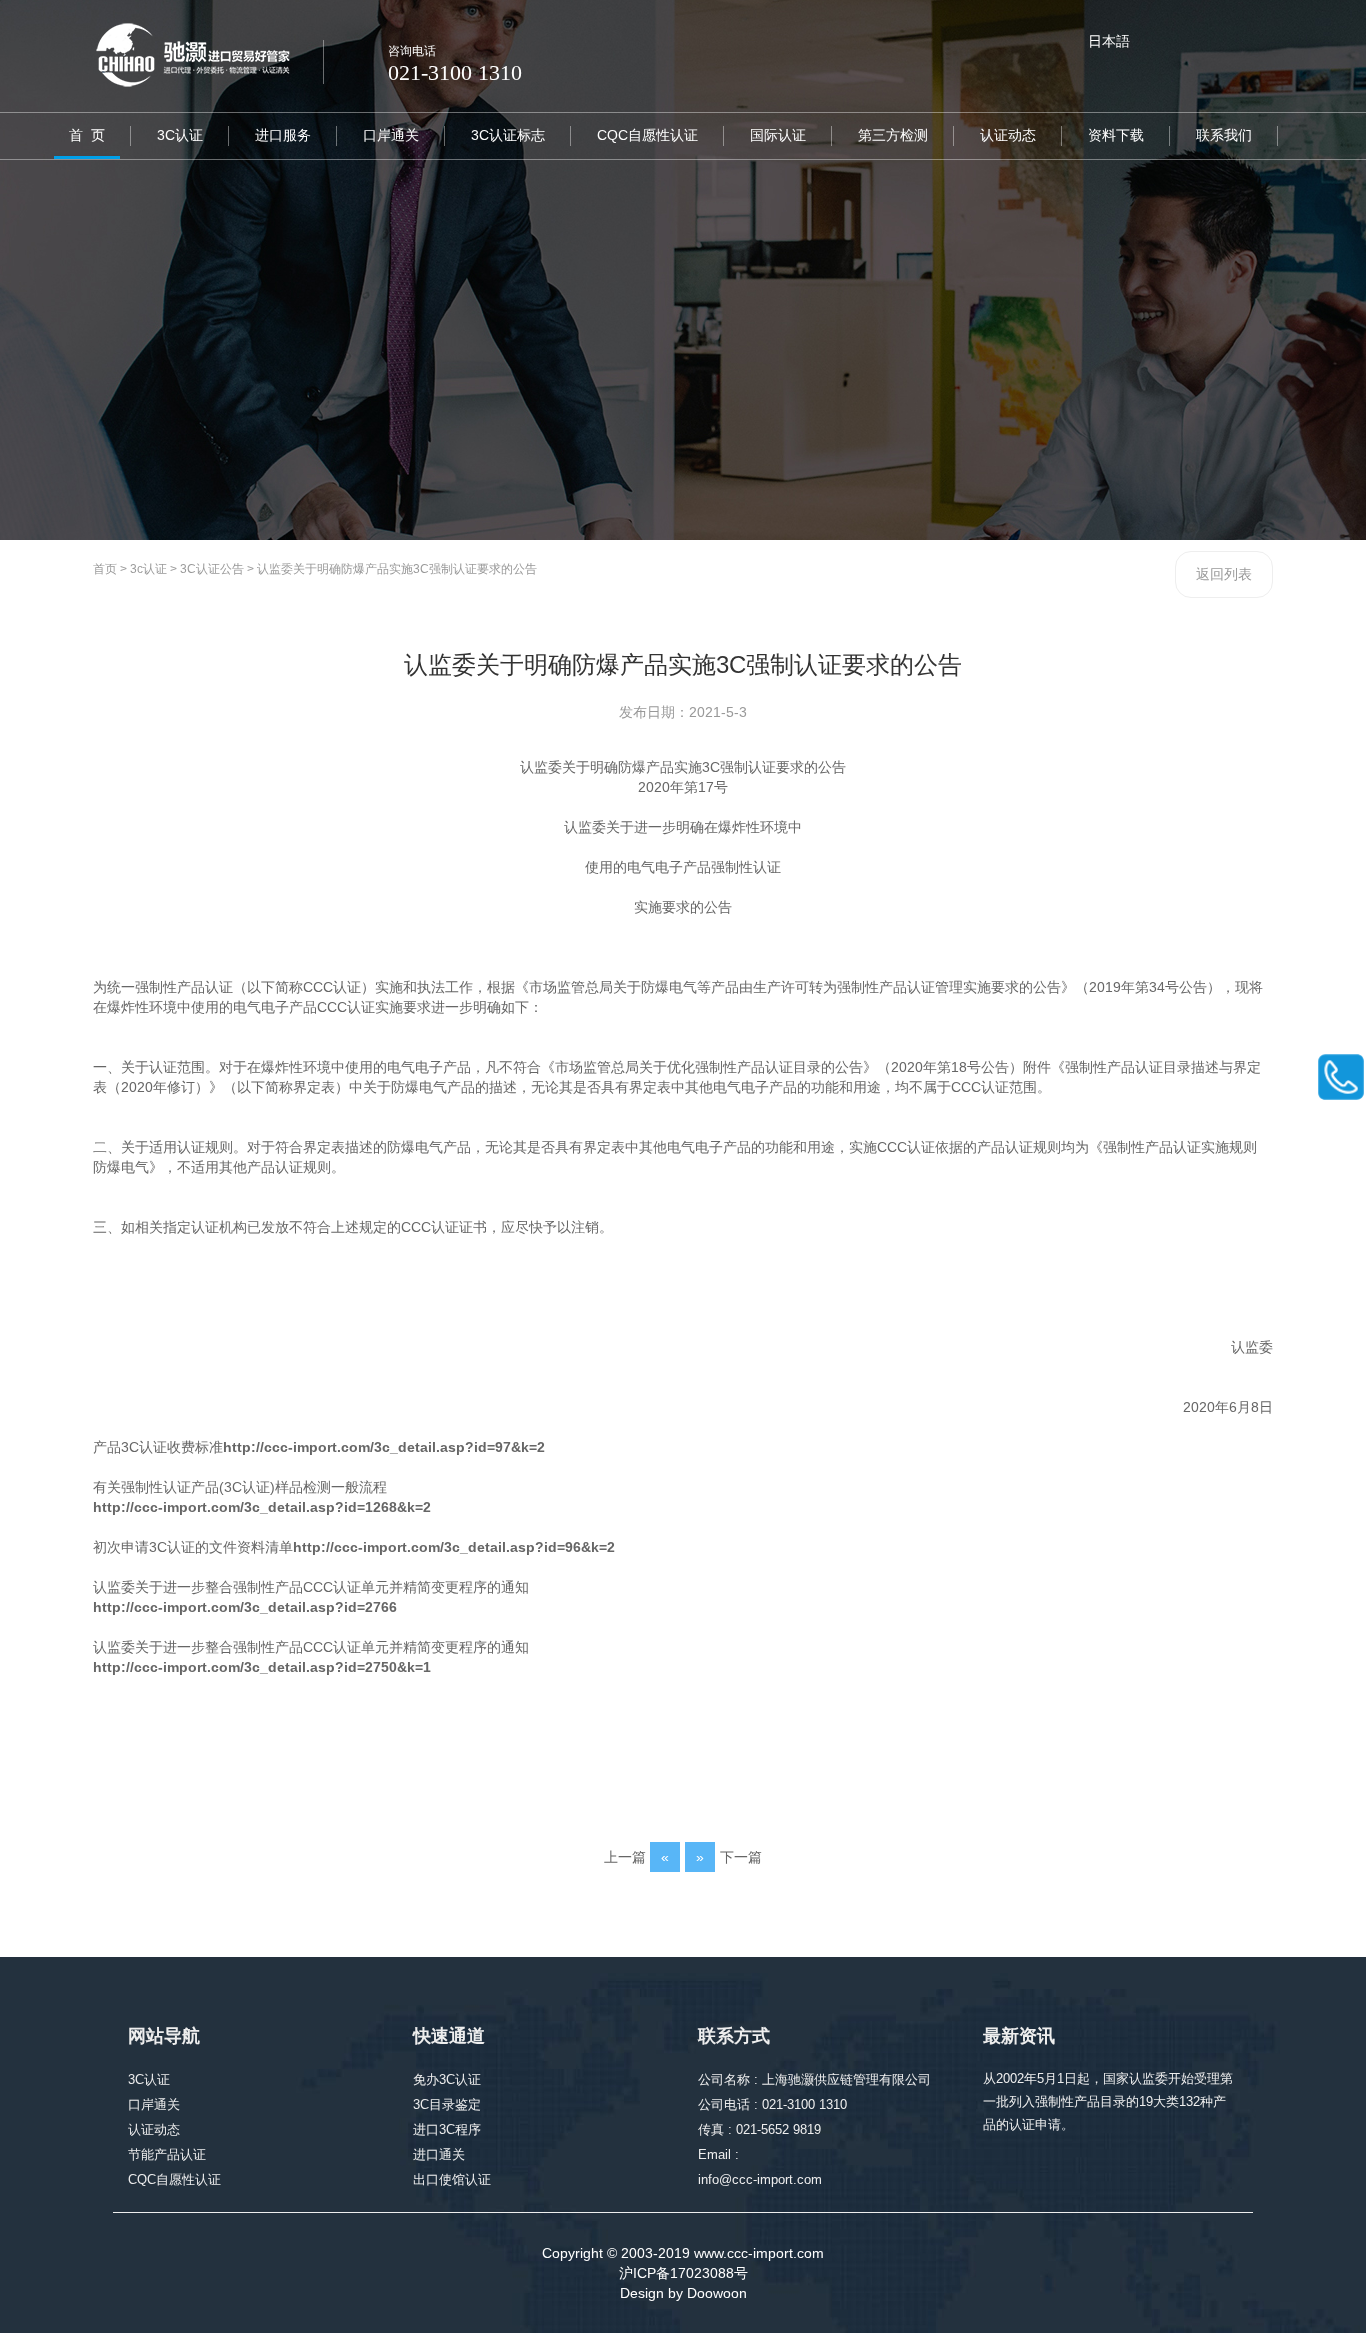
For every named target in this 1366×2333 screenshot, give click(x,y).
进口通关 (439, 2154)
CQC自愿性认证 (647, 135)
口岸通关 (391, 135)
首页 (105, 569)
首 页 (87, 135)
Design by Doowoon (683, 2293)
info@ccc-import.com (760, 2179)
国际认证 (778, 135)
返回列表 (1224, 574)
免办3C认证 (447, 2079)
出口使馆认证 (452, 2179)
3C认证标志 (508, 135)
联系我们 (1224, 135)
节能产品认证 (167, 2154)
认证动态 (1008, 135)
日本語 (1109, 41)
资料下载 (1116, 135)
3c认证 (148, 569)
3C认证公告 (212, 569)
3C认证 (180, 135)
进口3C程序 (447, 2129)
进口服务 (283, 135)
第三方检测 (893, 135)
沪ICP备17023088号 (683, 2273)
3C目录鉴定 (447, 2104)
